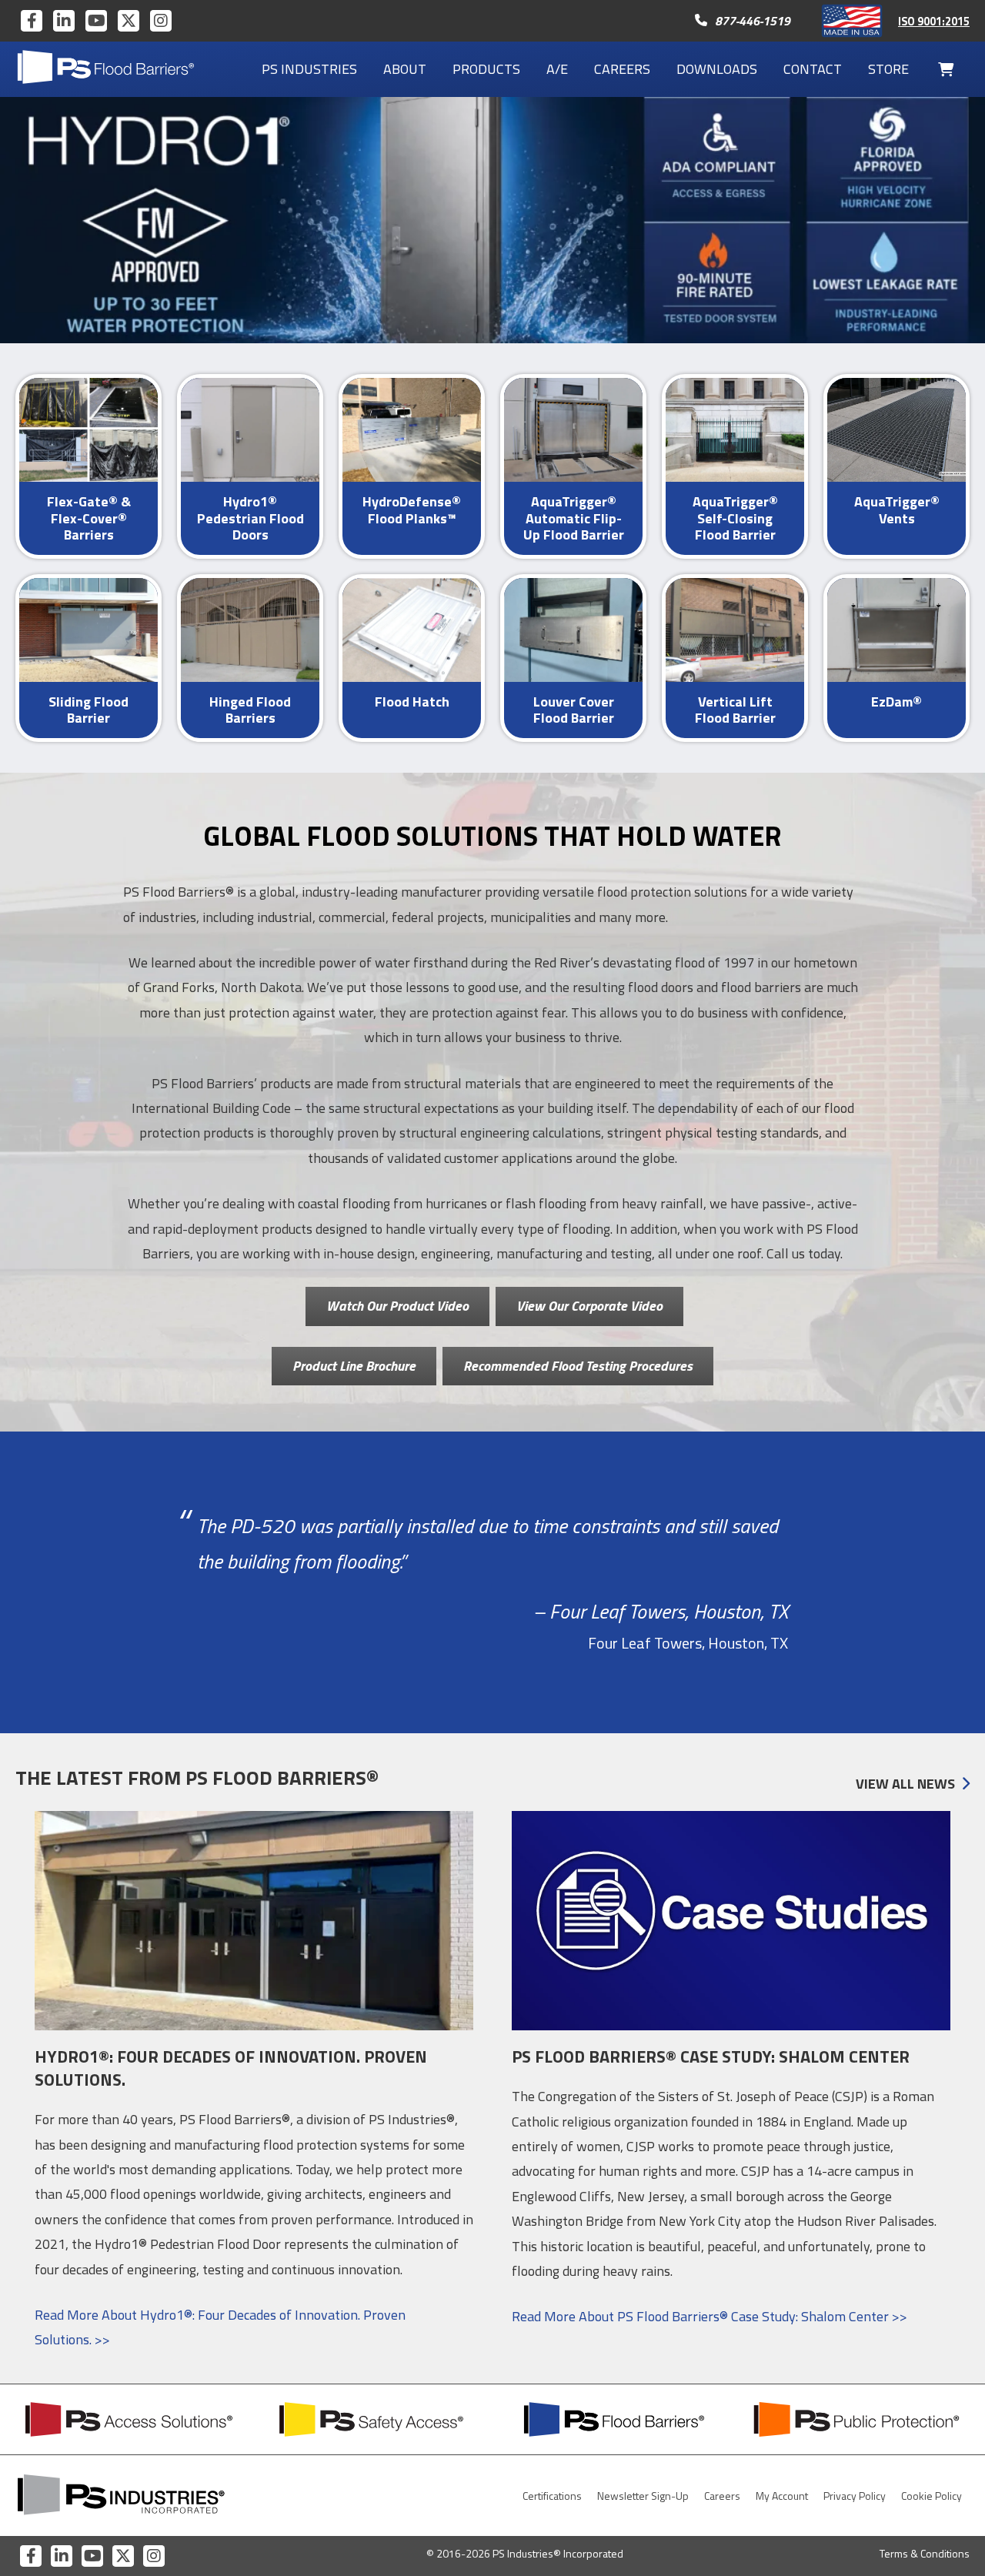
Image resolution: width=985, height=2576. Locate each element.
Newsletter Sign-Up (643, 2496)
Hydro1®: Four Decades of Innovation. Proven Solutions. (231, 2068)
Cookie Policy (932, 2496)
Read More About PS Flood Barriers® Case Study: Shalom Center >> (710, 2316)
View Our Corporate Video (589, 1306)
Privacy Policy (855, 2496)
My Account (782, 2496)
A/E (557, 69)
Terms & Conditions (925, 2553)
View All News (905, 1784)
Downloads (717, 69)
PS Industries (309, 69)
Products (486, 69)
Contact (813, 69)
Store (888, 69)
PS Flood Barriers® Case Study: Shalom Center (711, 2056)
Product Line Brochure (354, 1366)
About (405, 69)
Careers (622, 69)
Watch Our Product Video (397, 1306)
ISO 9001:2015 (934, 22)
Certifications (552, 2496)
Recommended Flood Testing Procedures (578, 1366)
